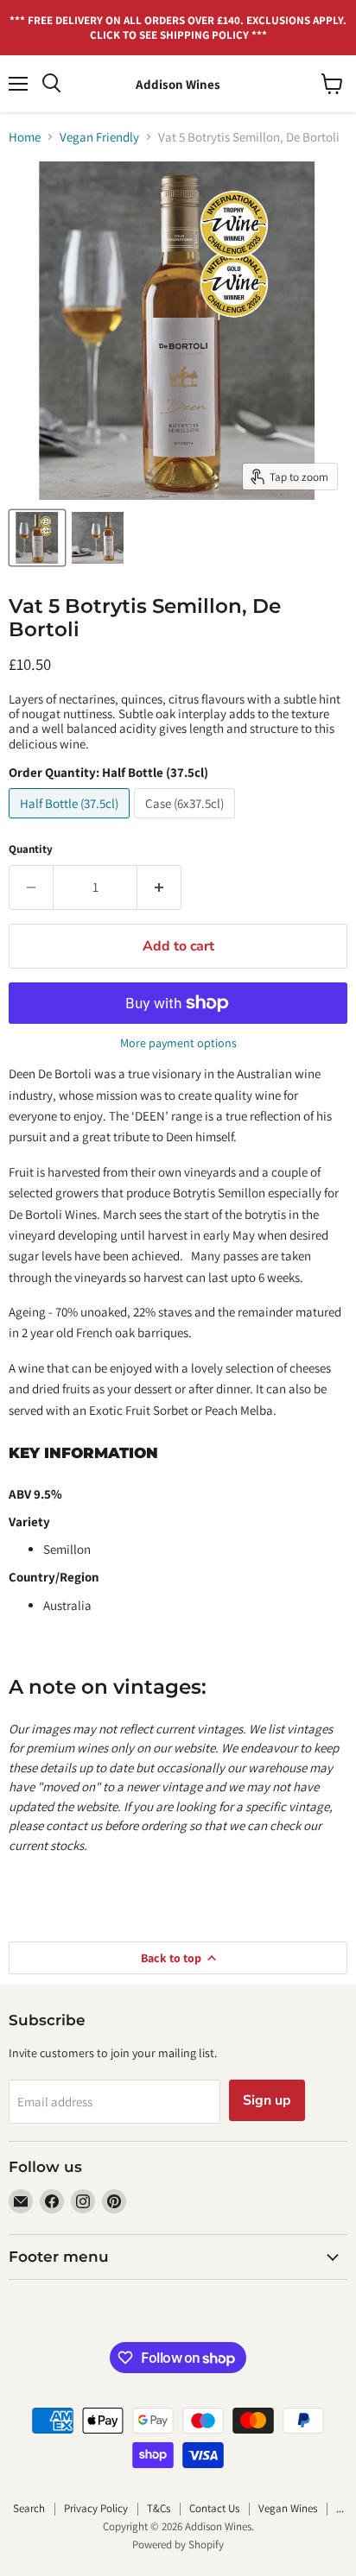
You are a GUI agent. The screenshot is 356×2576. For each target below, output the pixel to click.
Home (25, 137)
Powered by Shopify (178, 2544)
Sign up (267, 2100)
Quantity (31, 849)
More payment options (178, 1043)
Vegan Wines (288, 2508)
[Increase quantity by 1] (159, 887)
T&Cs (159, 2508)
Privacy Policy (96, 2508)
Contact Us (214, 2508)
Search (29, 2508)
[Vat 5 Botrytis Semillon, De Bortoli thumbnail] (37, 538)
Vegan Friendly (99, 137)
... (340, 2508)
